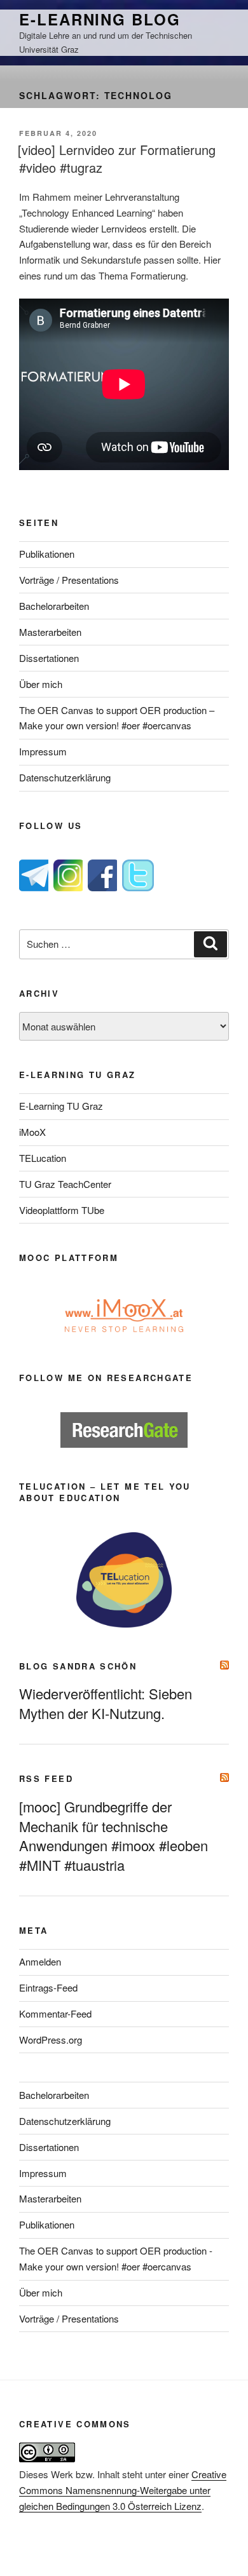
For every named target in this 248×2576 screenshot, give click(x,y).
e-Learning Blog (100, 19)
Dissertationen (49, 658)
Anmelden (40, 1961)
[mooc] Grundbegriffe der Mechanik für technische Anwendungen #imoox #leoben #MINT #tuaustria (114, 1836)
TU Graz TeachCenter (65, 1184)
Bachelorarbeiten (54, 606)
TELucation (43, 1158)
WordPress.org (51, 2040)
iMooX (32, 1132)
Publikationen (47, 554)
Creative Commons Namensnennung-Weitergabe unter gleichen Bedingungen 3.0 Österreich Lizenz (123, 2490)
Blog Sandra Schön (78, 1666)
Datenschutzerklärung (65, 777)
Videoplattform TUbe (62, 1210)
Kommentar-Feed (55, 2013)
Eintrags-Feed (48, 1987)
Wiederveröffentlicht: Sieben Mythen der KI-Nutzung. (106, 1703)
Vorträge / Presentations (69, 580)
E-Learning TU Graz (61, 1106)
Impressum (43, 751)
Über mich (41, 684)
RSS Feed (46, 1778)
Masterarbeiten (50, 632)
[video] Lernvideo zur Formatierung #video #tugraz (117, 158)
